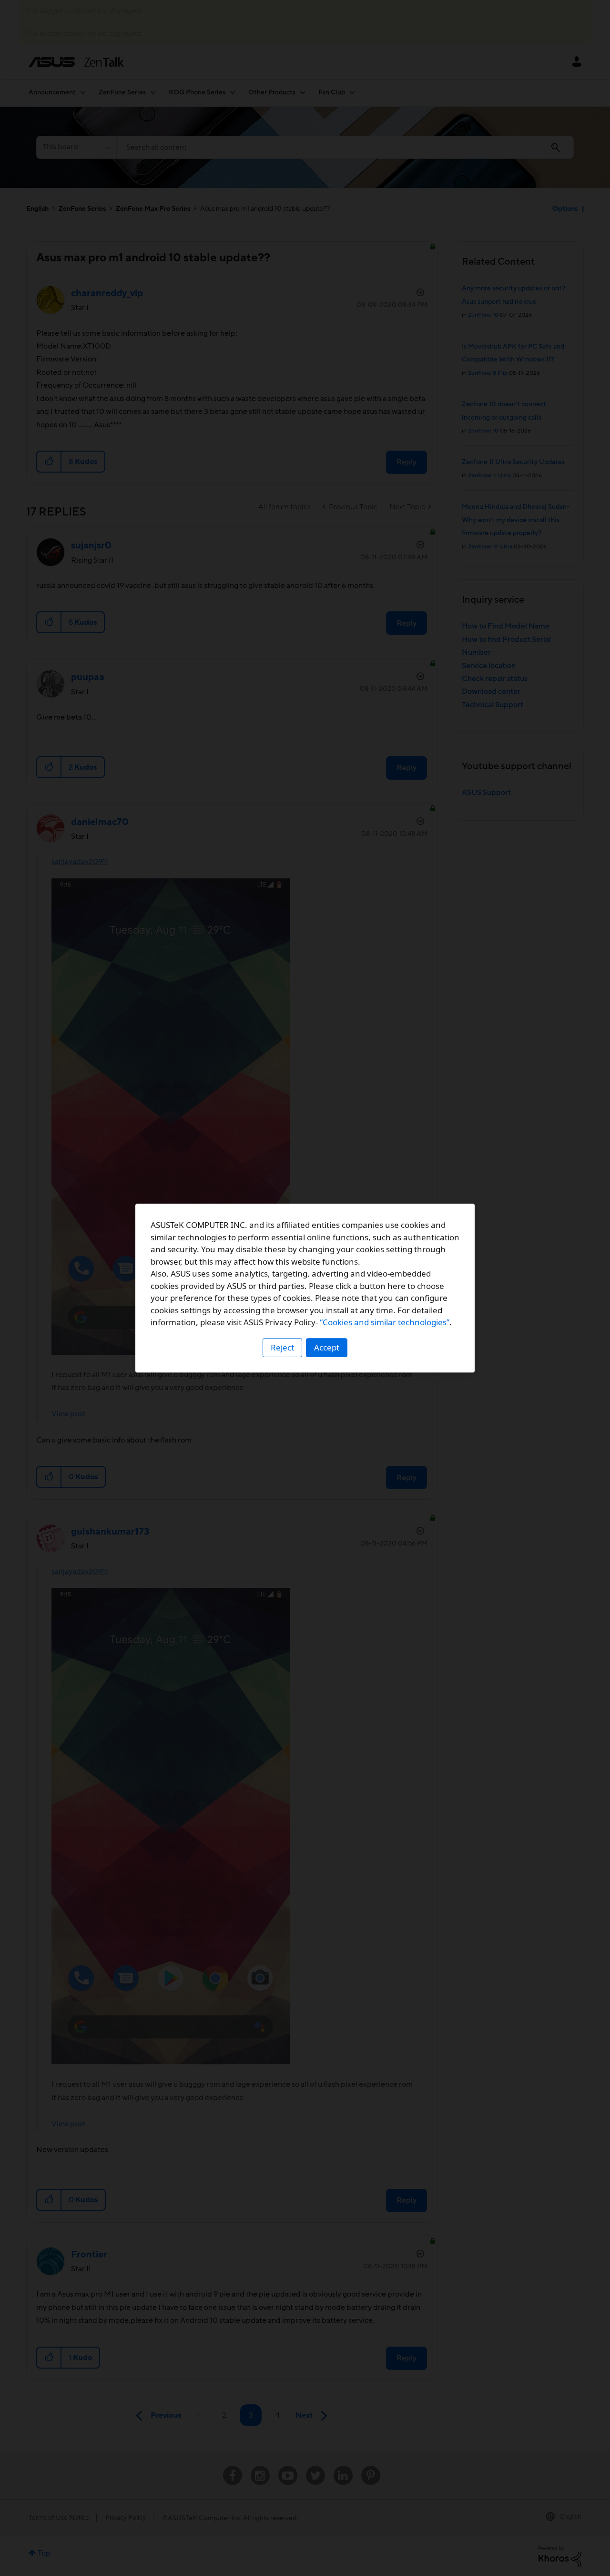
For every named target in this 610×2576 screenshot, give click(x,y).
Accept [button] (327, 1347)
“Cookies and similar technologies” (385, 1322)
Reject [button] (282, 1347)
